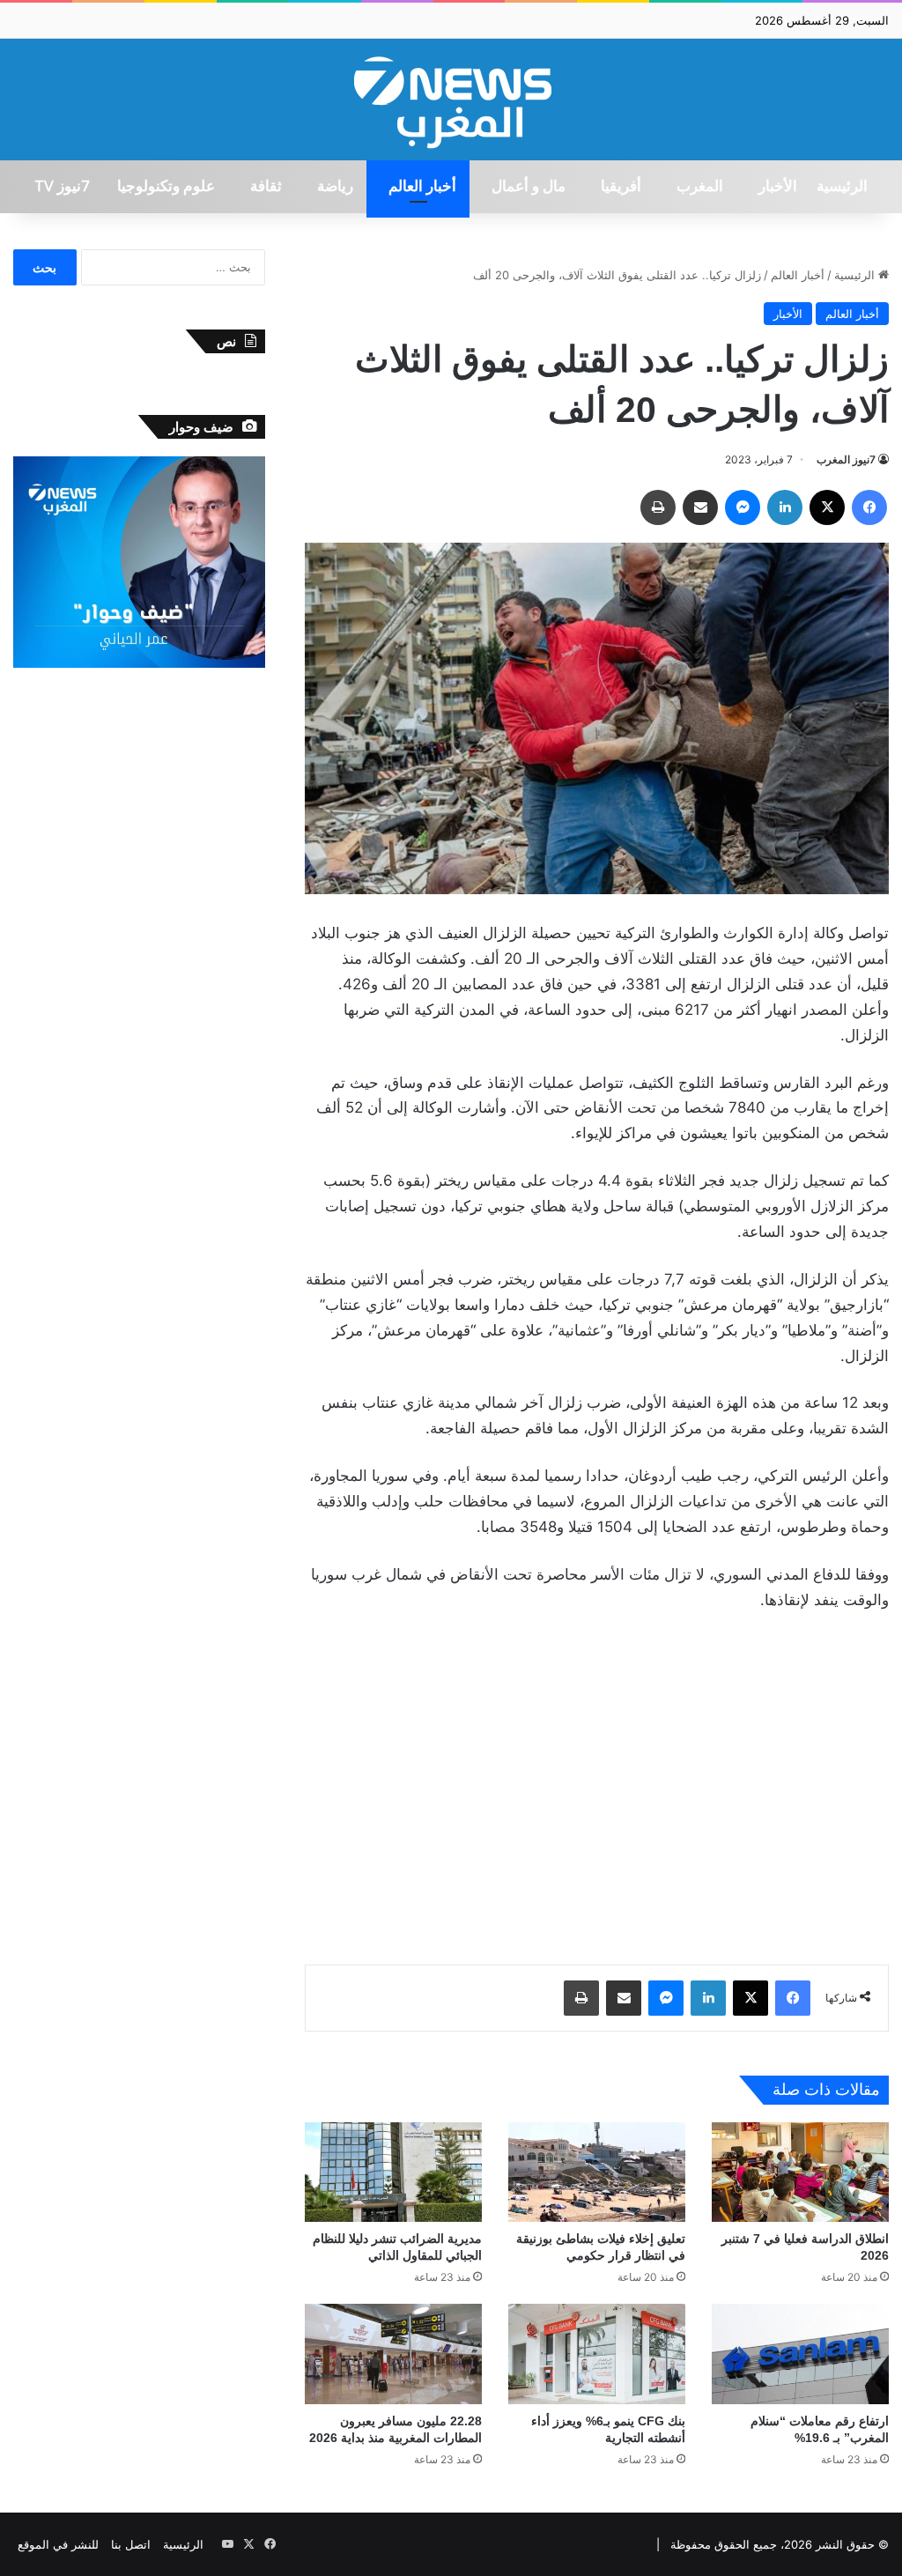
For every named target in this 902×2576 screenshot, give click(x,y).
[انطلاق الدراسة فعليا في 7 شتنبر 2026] (800, 2172)
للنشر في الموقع (58, 2544)
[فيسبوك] (869, 507)
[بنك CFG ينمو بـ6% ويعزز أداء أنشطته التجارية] (597, 2354)
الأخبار (778, 187)
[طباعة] (658, 507)
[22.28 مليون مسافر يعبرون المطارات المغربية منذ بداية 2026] (393, 2354)
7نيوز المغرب (846, 459)
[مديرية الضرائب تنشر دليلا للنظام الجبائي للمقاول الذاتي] (393, 2172)
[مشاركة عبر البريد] (700, 507)
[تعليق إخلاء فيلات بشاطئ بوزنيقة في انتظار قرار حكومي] (597, 2172)
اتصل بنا (131, 2544)
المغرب (700, 187)
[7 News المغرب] (451, 100)
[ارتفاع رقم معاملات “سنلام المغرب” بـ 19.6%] (800, 2354)
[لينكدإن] (785, 507)
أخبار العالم (422, 187)
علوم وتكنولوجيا (166, 187)
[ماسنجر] (743, 507)
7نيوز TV (62, 187)
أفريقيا (621, 187)
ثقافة (266, 187)
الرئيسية (842, 187)
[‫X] (827, 507)
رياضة (335, 187)
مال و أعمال (529, 187)
